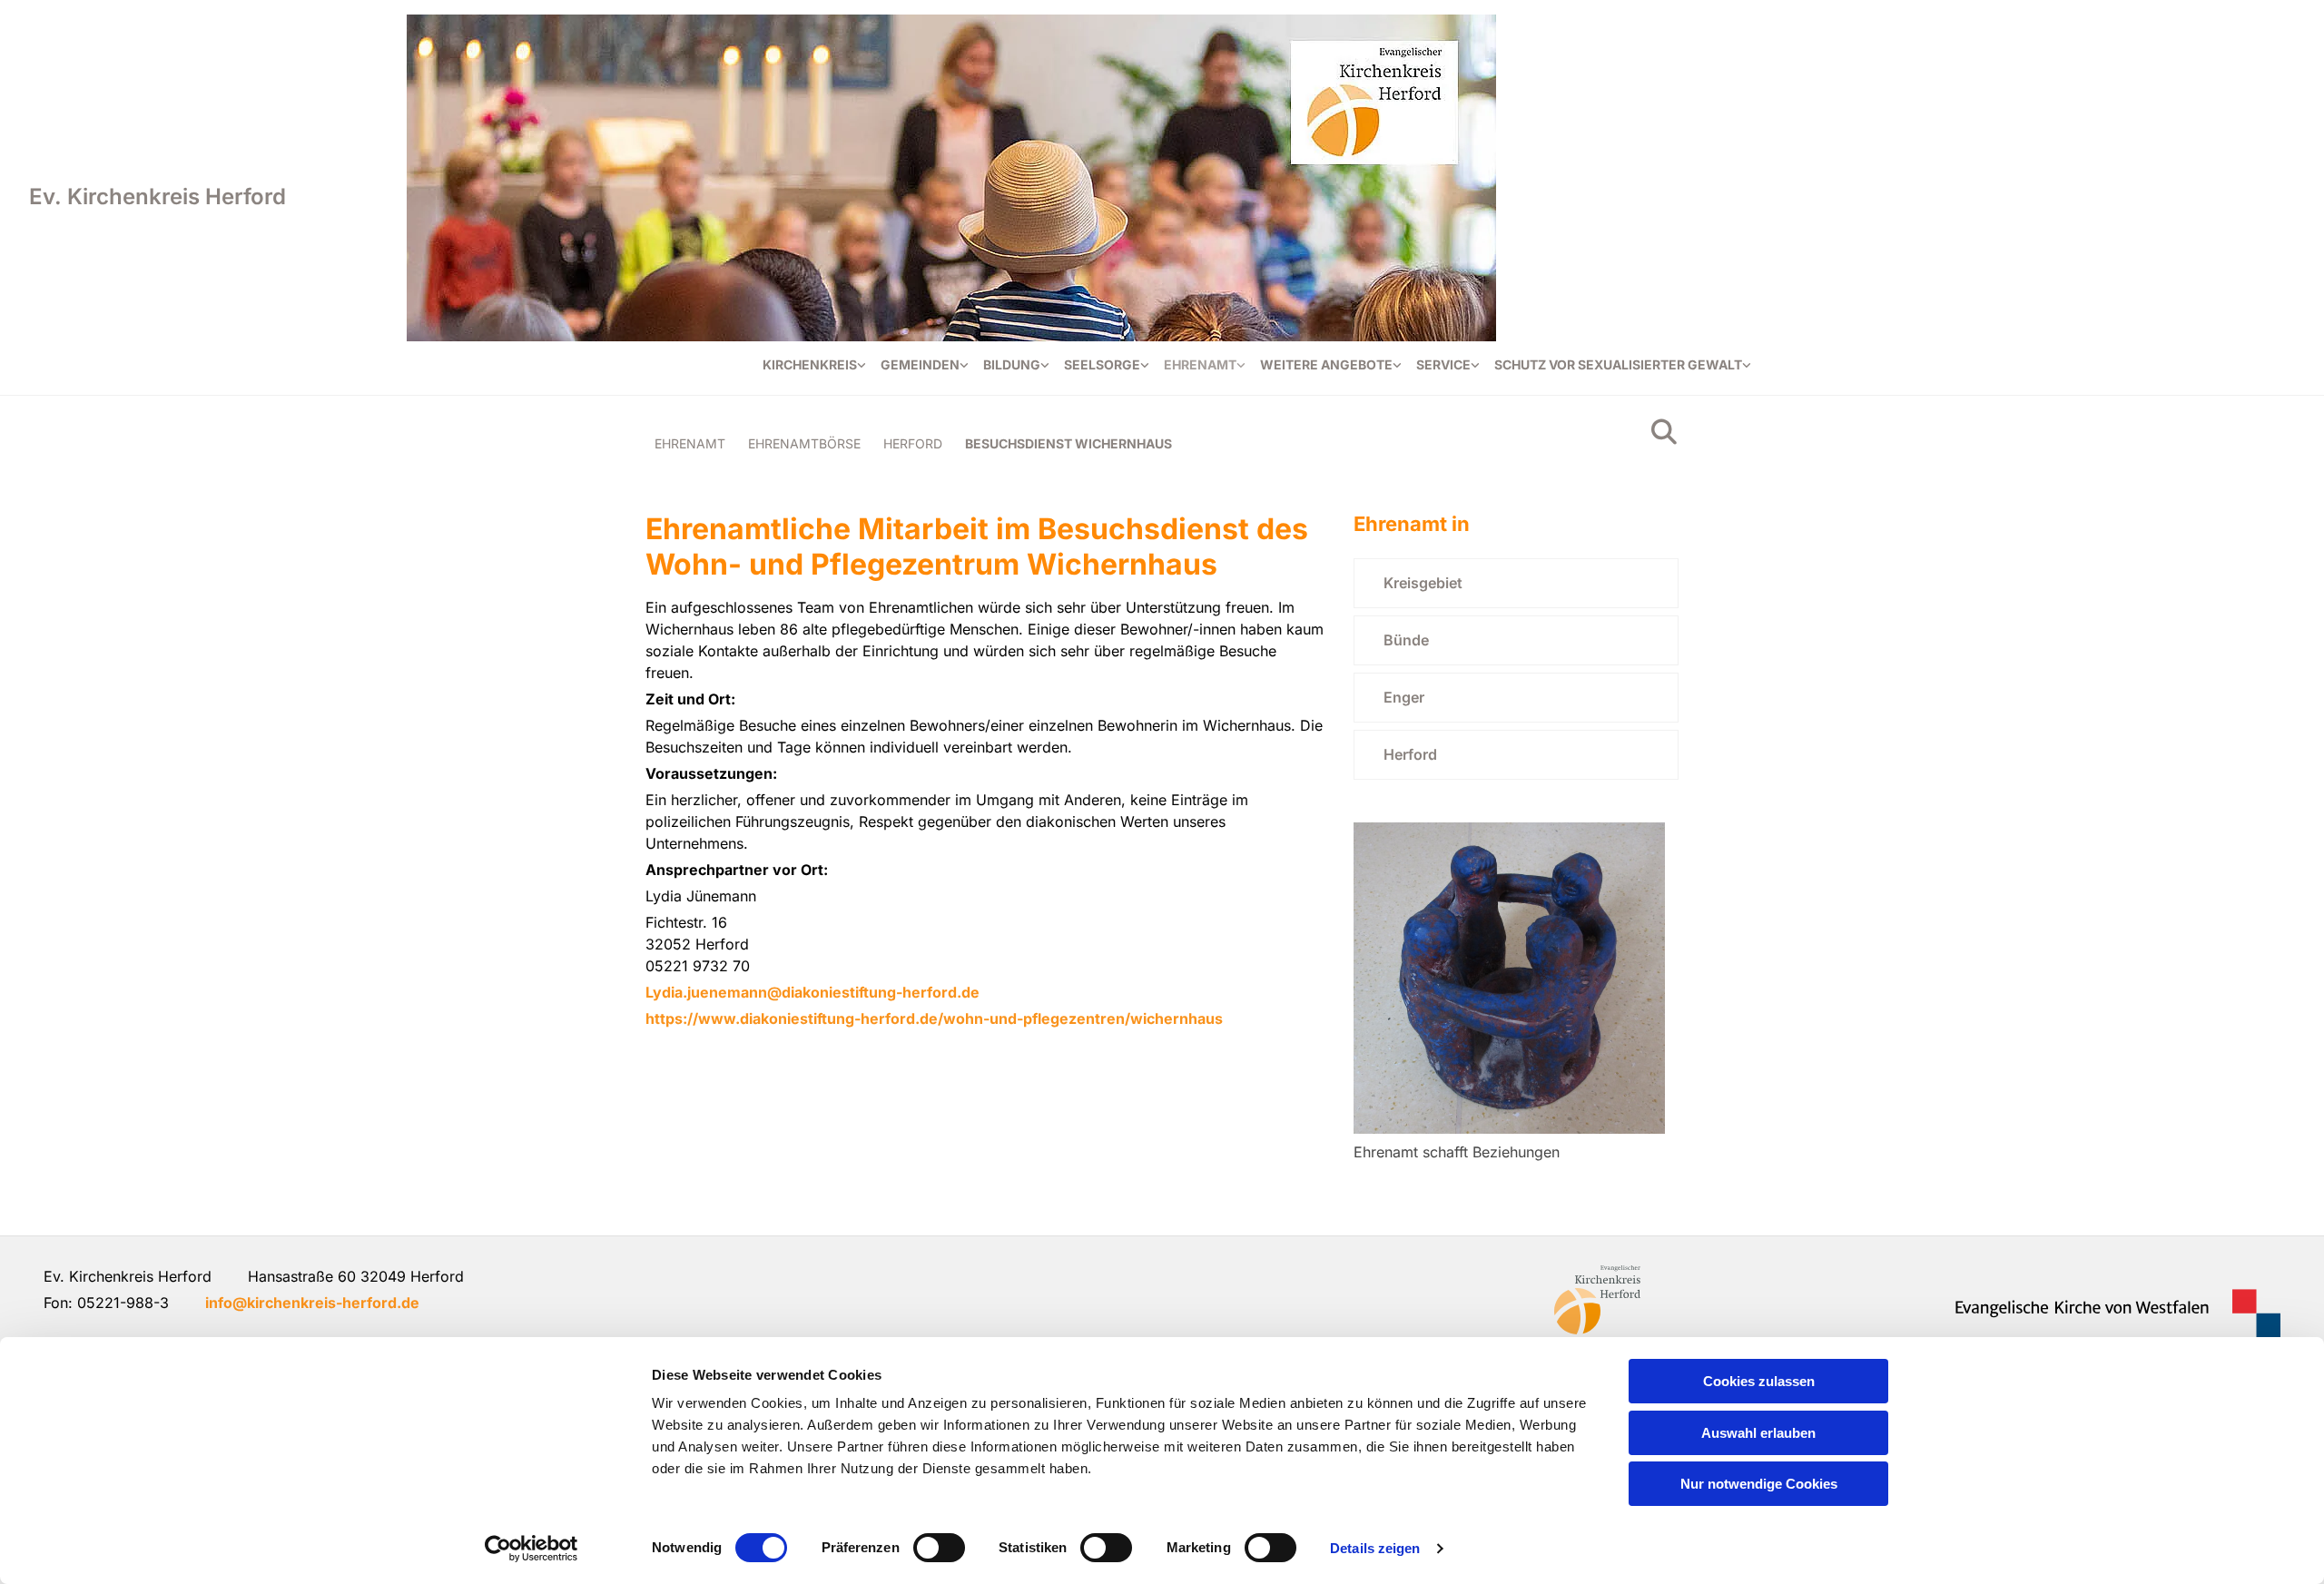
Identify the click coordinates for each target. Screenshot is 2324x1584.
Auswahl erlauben (1758, 1433)
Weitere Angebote (1326, 364)
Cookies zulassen (1759, 1381)
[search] (1664, 432)
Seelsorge (1102, 364)
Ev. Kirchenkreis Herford (158, 197)
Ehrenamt (1200, 364)
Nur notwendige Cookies (1759, 1484)
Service (1443, 364)
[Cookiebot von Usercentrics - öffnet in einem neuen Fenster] (532, 1549)
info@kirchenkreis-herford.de (312, 1303)
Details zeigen (1375, 1548)
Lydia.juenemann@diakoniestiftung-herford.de (812, 992)
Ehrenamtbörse (804, 443)
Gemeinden (920, 364)
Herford (913, 443)
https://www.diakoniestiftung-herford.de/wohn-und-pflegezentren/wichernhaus (934, 1018)
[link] (814, 365)
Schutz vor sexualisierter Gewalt (1618, 364)
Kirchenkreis (810, 364)
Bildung (1012, 364)
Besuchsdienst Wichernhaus (1068, 443)
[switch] (939, 1548)
